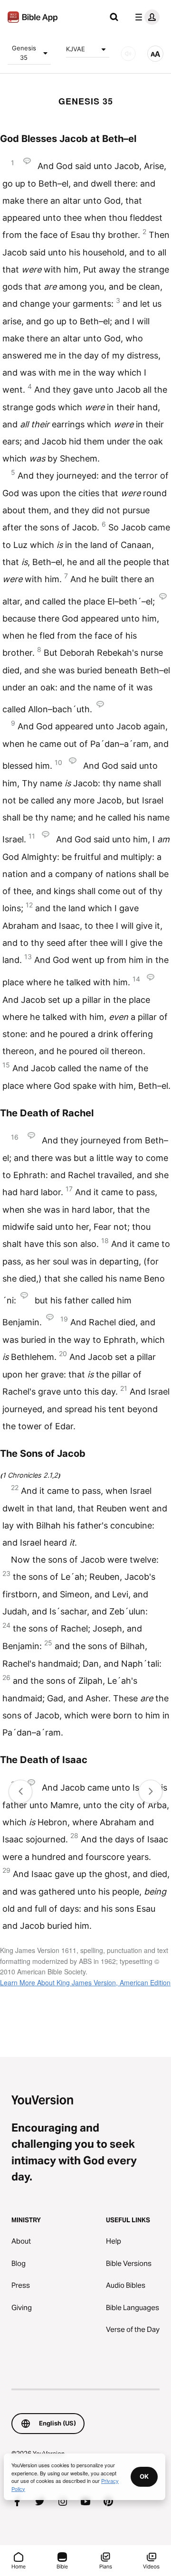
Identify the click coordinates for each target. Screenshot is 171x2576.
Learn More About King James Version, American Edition (85, 1982)
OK (144, 2476)
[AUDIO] (128, 54)
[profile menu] (145, 17)
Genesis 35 (24, 53)
